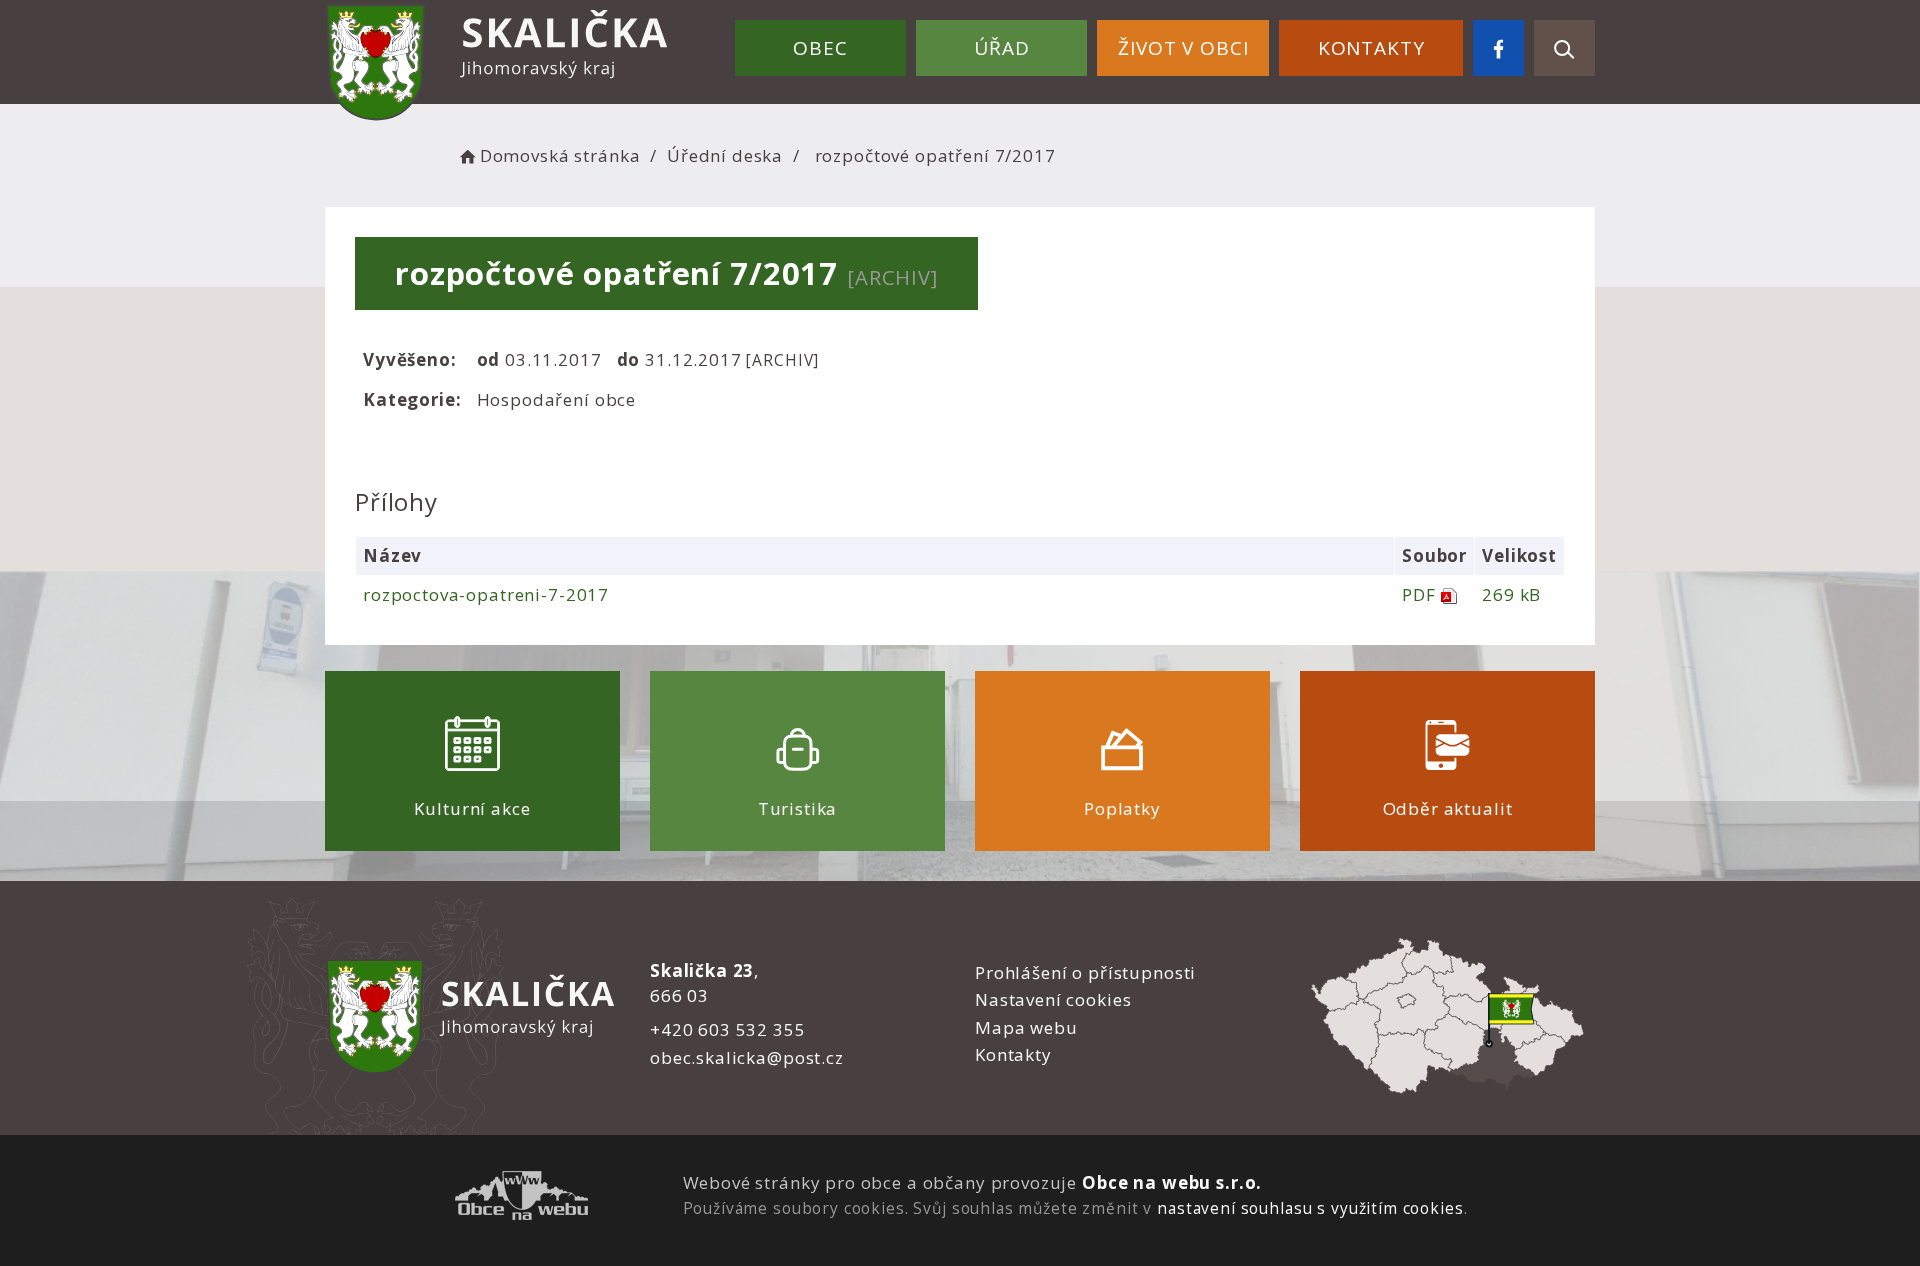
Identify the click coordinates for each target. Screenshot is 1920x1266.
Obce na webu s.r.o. (1172, 1182)
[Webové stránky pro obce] (521, 1198)
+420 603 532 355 (728, 1029)
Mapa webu (1026, 1027)
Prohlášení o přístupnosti (1085, 972)
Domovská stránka (560, 155)
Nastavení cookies (1053, 999)
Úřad (1001, 48)
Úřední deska (725, 155)
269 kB (1511, 594)
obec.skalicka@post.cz (747, 1057)
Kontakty (1371, 48)
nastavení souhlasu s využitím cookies (1310, 1208)
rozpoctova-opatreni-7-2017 (486, 594)
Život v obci (1183, 48)
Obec (820, 48)
